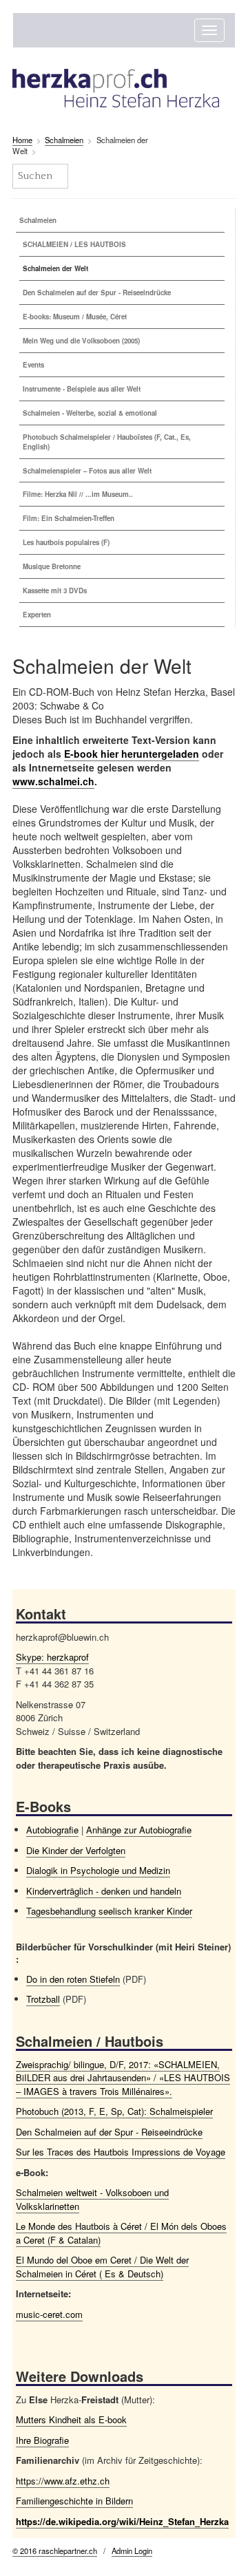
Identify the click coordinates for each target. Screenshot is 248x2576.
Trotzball (43, 1999)
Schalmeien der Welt (55, 268)
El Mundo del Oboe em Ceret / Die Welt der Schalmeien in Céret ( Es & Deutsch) (102, 2267)
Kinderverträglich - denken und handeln (104, 1891)
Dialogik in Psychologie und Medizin (98, 1870)
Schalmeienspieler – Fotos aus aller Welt (87, 471)
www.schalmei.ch (53, 781)
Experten (37, 615)
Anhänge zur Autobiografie (139, 1830)
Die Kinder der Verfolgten (76, 1850)
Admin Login (132, 2551)
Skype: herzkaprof (52, 1657)
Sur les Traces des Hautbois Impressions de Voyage (121, 2152)
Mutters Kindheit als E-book (71, 2419)
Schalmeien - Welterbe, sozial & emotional (90, 413)
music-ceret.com (49, 2314)
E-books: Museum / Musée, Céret (75, 317)
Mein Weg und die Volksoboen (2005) (81, 341)
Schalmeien (64, 140)
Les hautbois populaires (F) (66, 542)
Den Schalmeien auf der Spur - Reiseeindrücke (97, 292)
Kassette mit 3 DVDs (55, 590)
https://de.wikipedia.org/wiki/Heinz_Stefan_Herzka (122, 2521)
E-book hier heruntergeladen (132, 754)
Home (22, 140)
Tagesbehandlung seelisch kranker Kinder (109, 1911)
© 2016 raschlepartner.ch (55, 2551)
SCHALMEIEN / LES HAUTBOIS (74, 244)
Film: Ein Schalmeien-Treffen (69, 518)
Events (33, 365)
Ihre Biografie (42, 2440)
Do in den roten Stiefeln (73, 1979)
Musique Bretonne (52, 566)
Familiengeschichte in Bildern (74, 2501)
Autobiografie (52, 1830)
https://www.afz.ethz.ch (63, 2481)
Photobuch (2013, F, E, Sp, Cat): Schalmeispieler (114, 2111)
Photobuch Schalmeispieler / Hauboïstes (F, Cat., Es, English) (107, 442)
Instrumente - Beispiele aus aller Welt (82, 389)
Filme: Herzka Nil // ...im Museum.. (78, 494)
